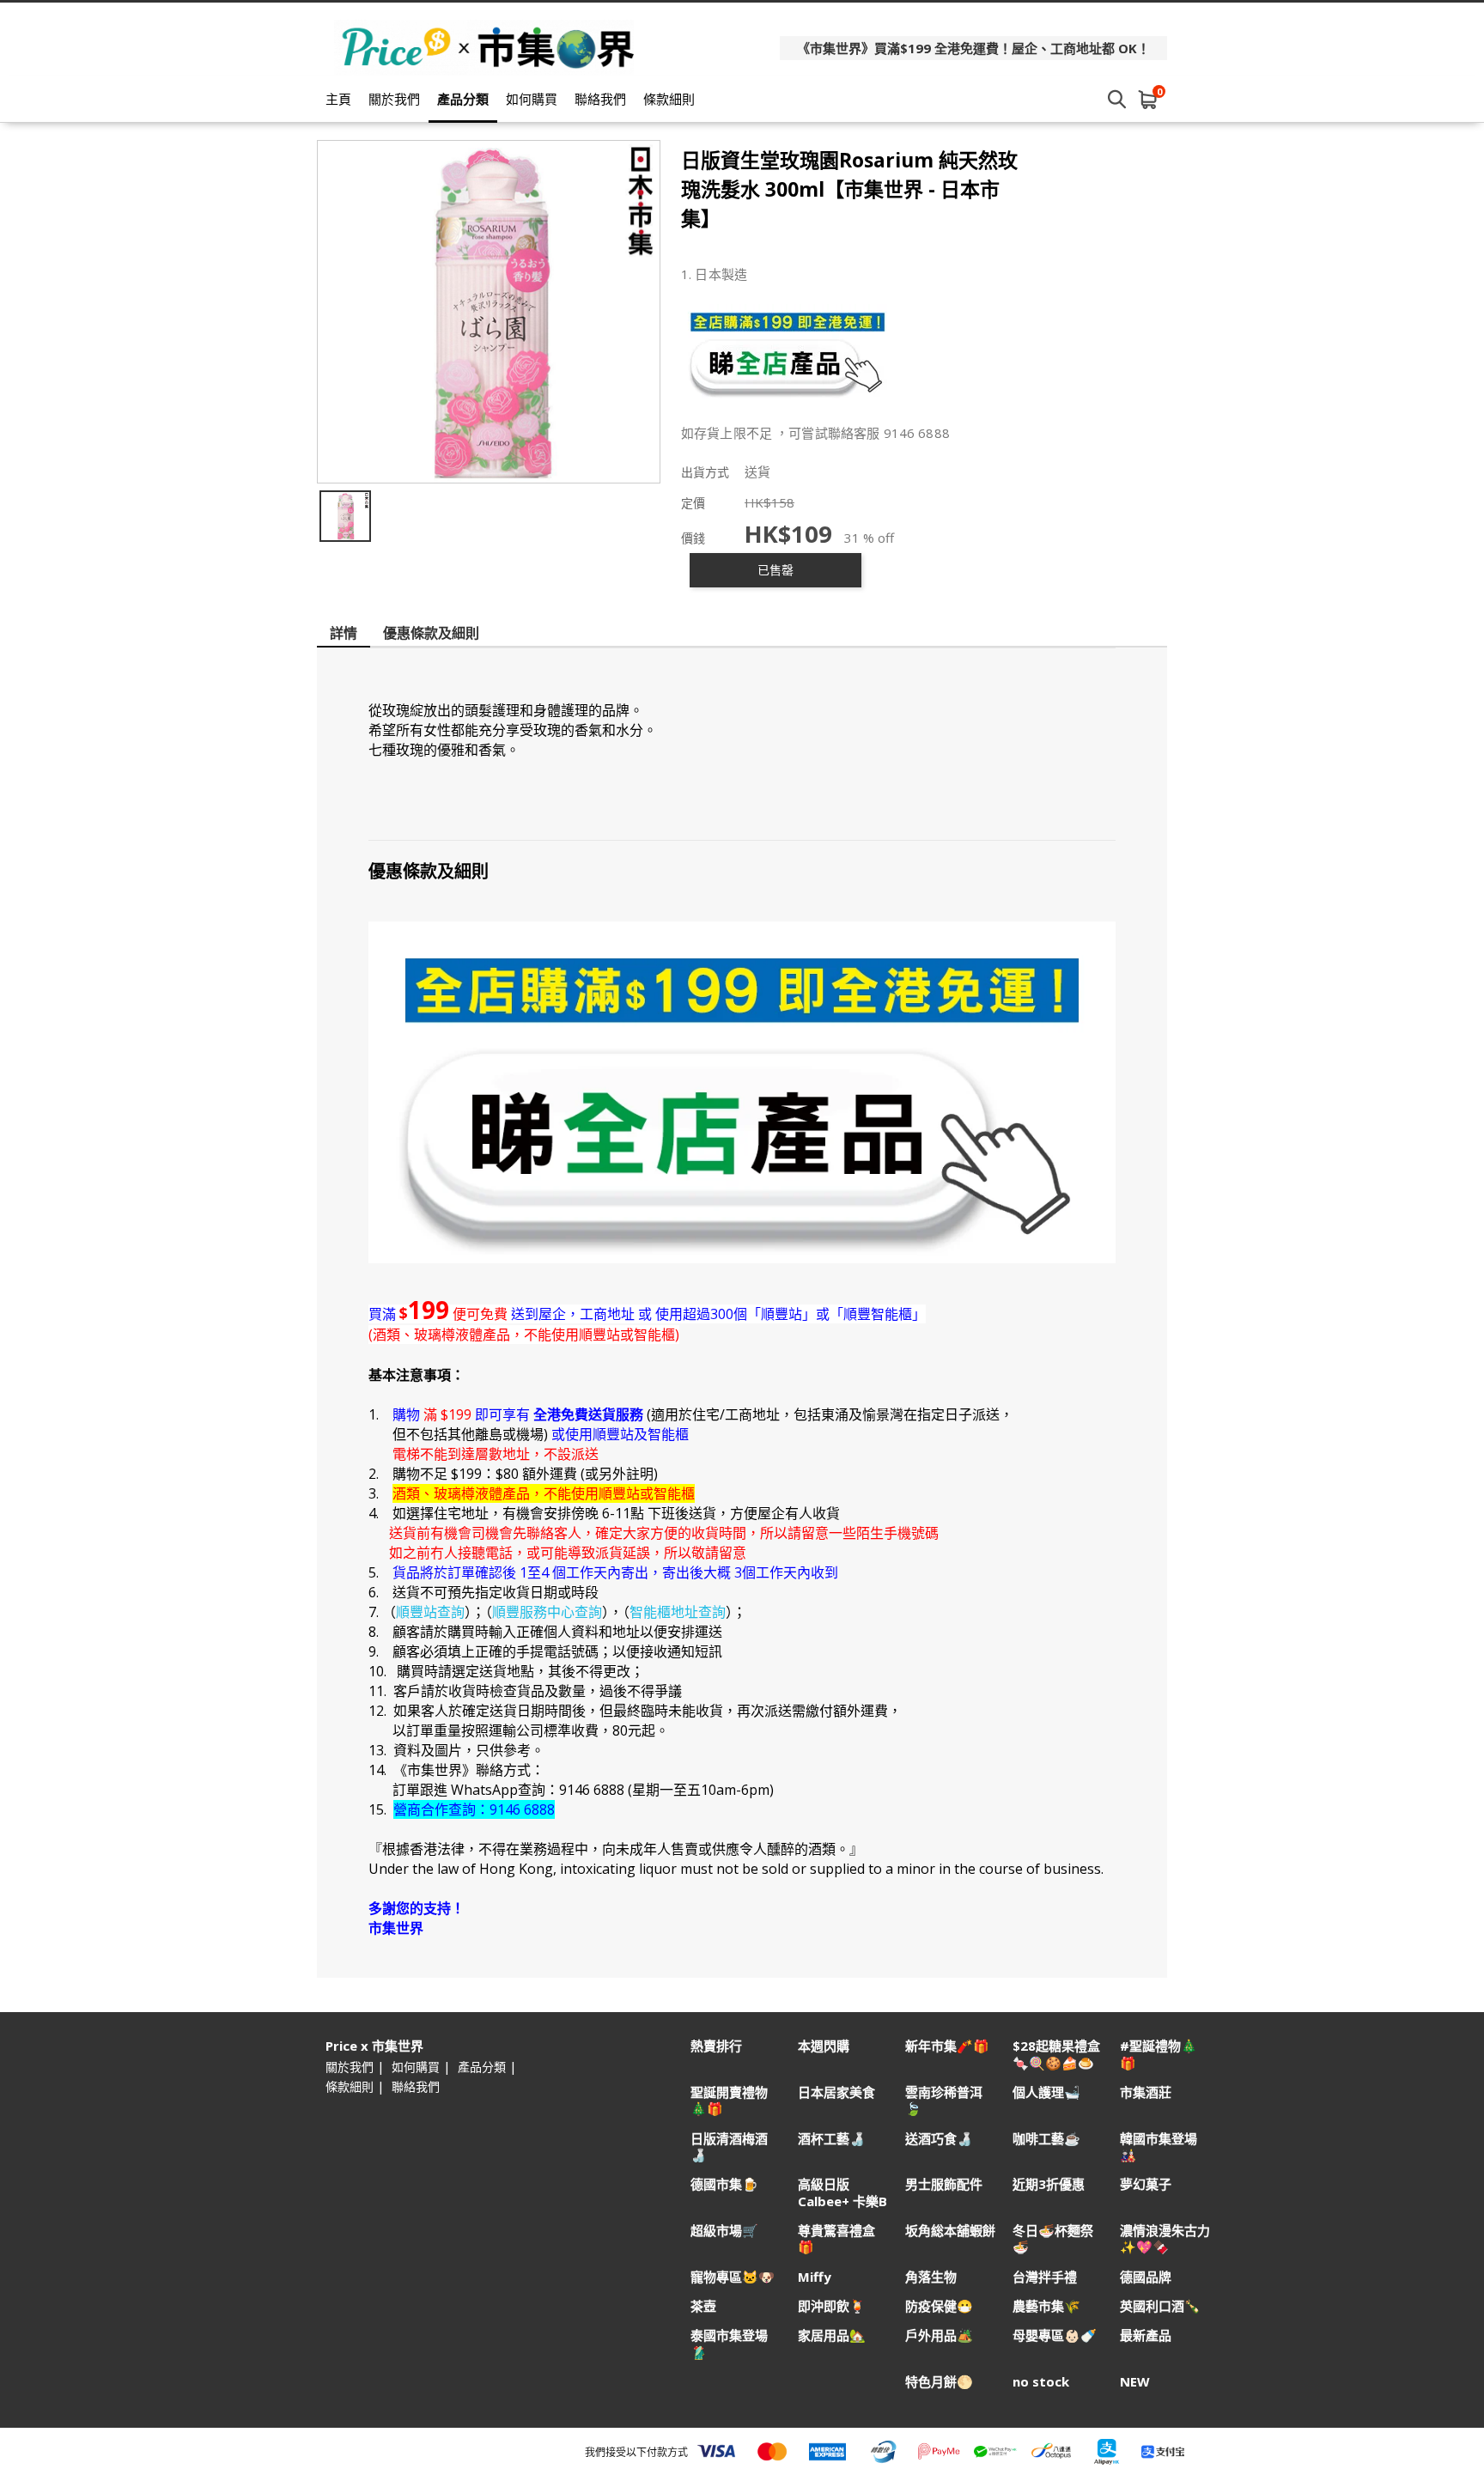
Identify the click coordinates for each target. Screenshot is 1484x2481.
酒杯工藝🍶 (832, 2139)
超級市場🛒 (724, 2231)
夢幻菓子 (1146, 2184)
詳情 (344, 633)
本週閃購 (824, 2046)
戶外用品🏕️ (939, 2335)
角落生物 (931, 2277)
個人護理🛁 (1046, 2092)
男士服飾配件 (944, 2184)
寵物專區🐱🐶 (733, 2277)
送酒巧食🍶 (939, 2139)
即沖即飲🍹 (832, 2306)
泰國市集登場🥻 (729, 2344)
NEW (1135, 2382)
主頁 (338, 99)
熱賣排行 (716, 2046)
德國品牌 (1146, 2277)
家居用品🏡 (832, 2335)
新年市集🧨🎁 (947, 2046)
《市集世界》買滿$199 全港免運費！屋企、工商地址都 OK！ (973, 48)
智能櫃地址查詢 (678, 1612)
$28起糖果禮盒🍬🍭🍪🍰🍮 (1056, 2054)
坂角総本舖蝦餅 (950, 2231)
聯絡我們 (600, 99)
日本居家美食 (836, 2092)
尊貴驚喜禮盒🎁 (836, 2239)
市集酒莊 (1146, 2092)
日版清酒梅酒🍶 (729, 2147)
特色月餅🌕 (939, 2382)
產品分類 (463, 99)
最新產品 (1146, 2335)
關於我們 (394, 99)
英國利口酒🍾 (1160, 2306)
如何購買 (532, 99)
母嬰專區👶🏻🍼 (1055, 2335)
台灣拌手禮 (1045, 2277)
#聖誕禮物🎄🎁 (1159, 2054)
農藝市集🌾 (1046, 2306)
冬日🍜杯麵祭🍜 (1053, 2239)
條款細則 (669, 99)
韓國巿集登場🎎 (1159, 2147)
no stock (1041, 2382)
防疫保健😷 (939, 2306)
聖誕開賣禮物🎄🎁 (729, 2101)
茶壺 (703, 2306)
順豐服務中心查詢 (547, 1612)
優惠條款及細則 (431, 633)
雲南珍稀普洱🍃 (944, 2101)
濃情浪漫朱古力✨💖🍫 (1165, 2239)
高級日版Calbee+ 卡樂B (842, 2192)
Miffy (815, 2277)
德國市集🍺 (724, 2184)
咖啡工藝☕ (1046, 2139)
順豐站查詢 (430, 1612)
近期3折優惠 (1049, 2184)
